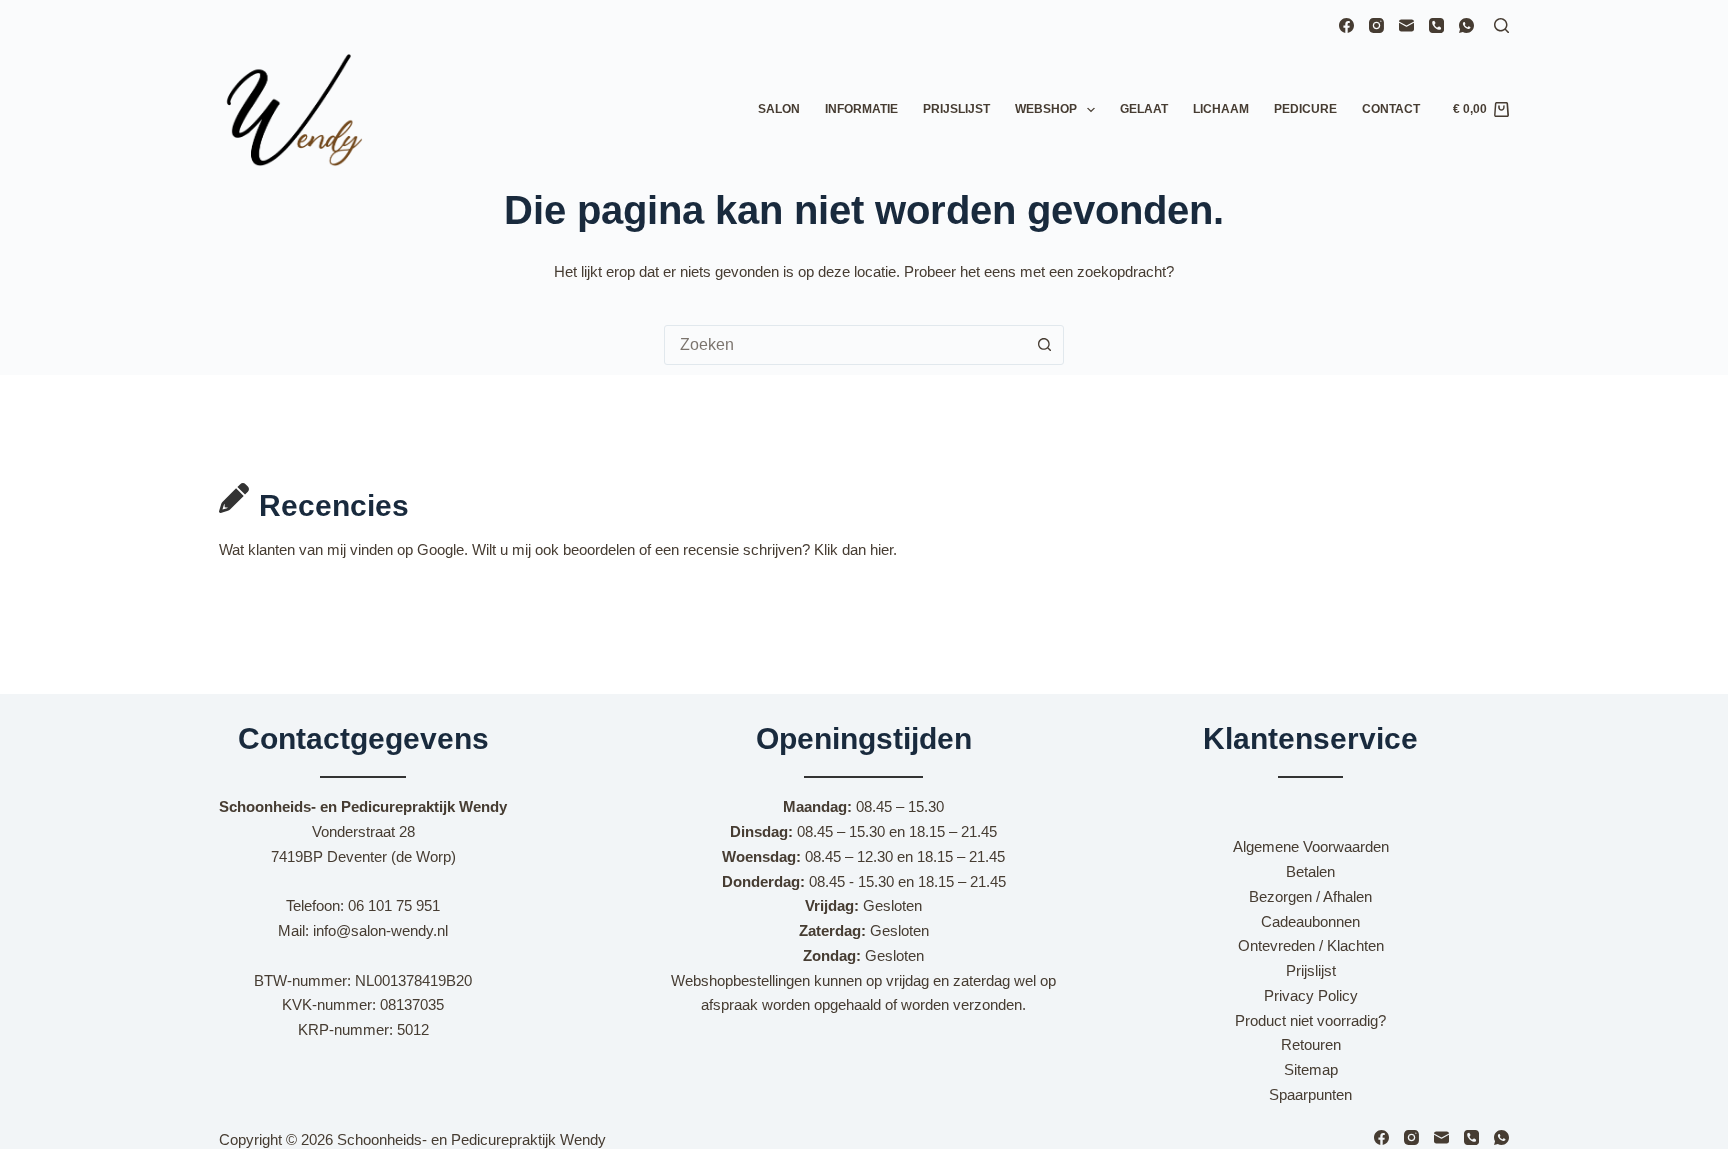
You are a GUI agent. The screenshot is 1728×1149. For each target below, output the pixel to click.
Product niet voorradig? (1310, 1020)
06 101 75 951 (394, 905)
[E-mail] (1406, 25)
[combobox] (845, 345)
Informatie (861, 109)
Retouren (1311, 1044)
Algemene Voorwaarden (1311, 846)
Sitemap (1311, 1069)
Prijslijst (956, 109)
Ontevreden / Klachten (1311, 945)
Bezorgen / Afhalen (1310, 896)
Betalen (1310, 871)
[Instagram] (1376, 25)
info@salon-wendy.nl (380, 930)
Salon (779, 109)
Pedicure (1305, 109)
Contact (1391, 109)
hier (881, 549)
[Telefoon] (1436, 25)
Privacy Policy (1311, 995)
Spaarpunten (1310, 1094)
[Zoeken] (1501, 25)
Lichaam (1221, 109)
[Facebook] (1346, 25)
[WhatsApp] (1466, 25)
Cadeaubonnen (1310, 921)
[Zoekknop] (1044, 345)
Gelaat (1144, 109)
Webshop (1046, 109)
